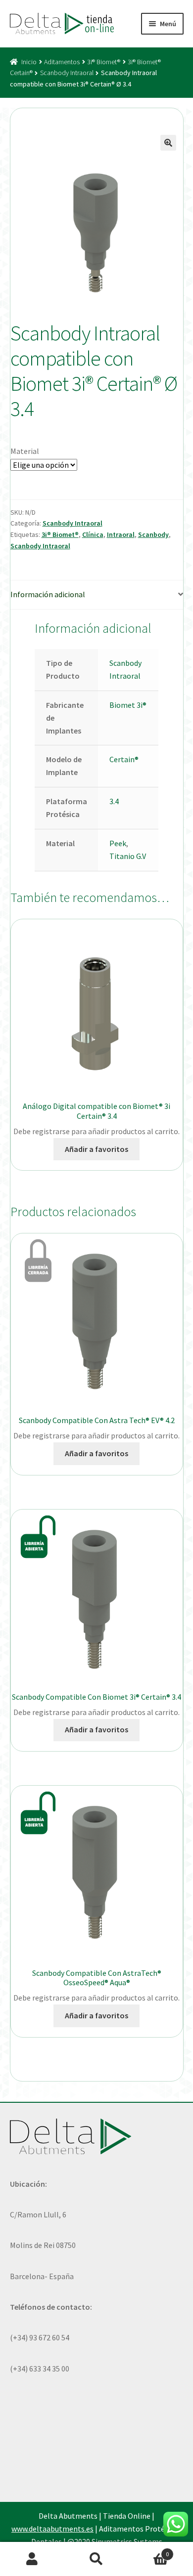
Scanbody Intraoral (67, 73)
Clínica (93, 534)
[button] (168, 143)
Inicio (29, 62)
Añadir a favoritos (96, 1149)
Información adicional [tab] (48, 594)
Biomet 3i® (128, 705)
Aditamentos (62, 62)
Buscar (96, 2559)
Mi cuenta (32, 2559)
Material (25, 451)
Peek (118, 843)
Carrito (149, 2551)
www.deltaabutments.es (52, 2529)
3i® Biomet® (104, 62)
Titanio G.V (128, 856)
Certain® (124, 759)
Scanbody (153, 534)
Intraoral (121, 534)
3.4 (114, 801)
